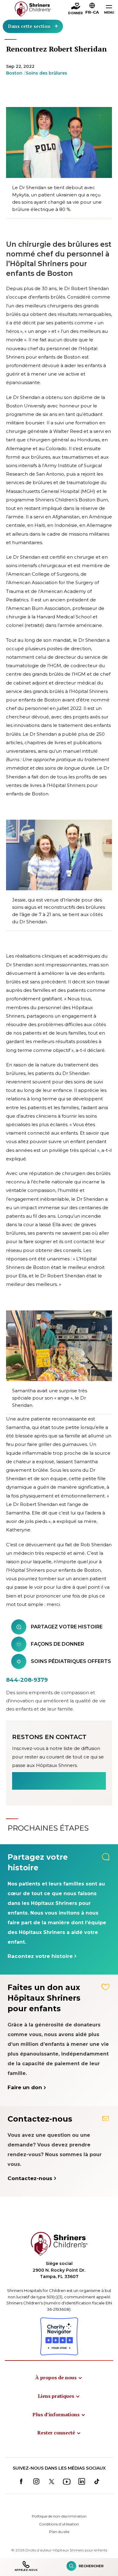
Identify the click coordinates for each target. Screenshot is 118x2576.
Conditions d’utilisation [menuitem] (59, 2524)
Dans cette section (29, 26)
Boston (14, 73)
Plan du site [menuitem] (59, 2532)
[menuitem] (59, 2377)
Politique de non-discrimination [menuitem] (59, 2516)
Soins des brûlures (46, 73)
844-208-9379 (27, 1680)
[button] (92, 9)
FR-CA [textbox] (92, 12)
